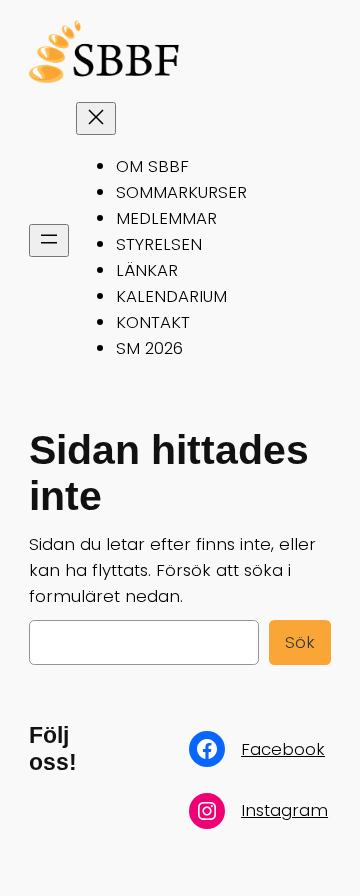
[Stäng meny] (96, 118)
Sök (300, 642)
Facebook (283, 749)
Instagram (284, 810)
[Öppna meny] (49, 240)
